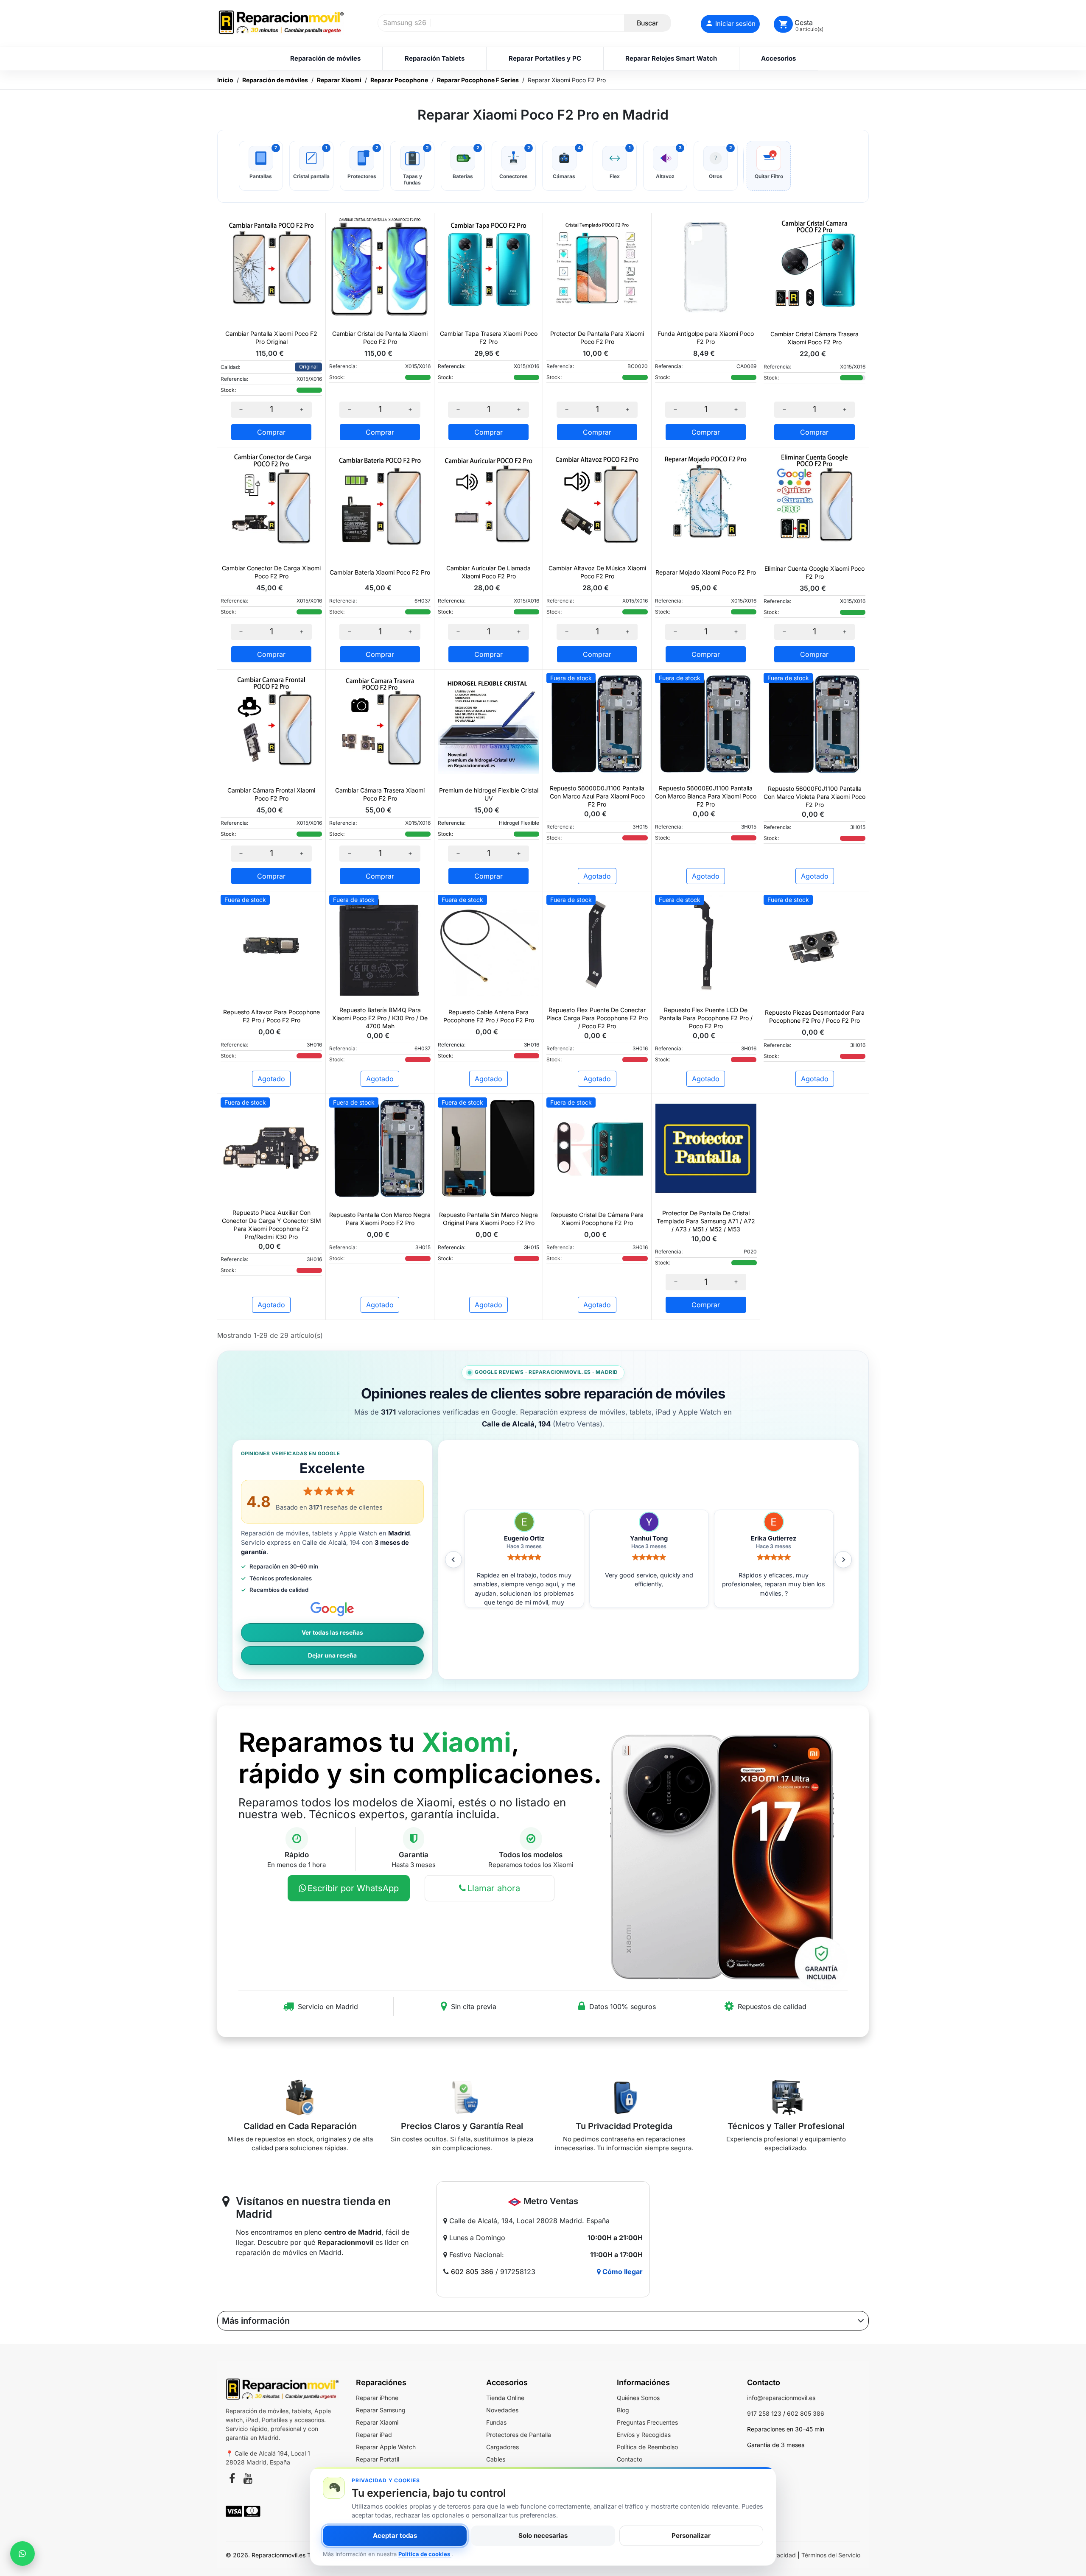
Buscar (648, 23)
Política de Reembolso (647, 2447)
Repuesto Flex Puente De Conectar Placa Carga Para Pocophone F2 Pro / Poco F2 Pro (597, 1018)
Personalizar (691, 2536)
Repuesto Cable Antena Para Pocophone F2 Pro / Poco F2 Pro (489, 1016)
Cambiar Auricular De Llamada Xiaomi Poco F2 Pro (488, 572)
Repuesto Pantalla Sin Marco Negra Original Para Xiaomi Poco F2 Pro (488, 1219)
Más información (256, 2321)
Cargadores (502, 2447)
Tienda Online (505, 2398)
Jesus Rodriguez (775, 1538)
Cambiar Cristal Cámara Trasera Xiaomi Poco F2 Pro (814, 338)
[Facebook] (232, 2480)
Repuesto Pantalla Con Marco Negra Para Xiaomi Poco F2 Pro (380, 1219)
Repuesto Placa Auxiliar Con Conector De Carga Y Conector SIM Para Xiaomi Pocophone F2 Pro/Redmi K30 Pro (271, 1225)
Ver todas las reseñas (332, 1633)
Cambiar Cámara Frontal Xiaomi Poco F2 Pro (271, 794)
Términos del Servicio (831, 2555)
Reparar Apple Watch (386, 2447)
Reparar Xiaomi (377, 2422)
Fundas (496, 2422)
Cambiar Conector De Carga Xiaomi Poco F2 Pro (271, 572)
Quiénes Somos (638, 2398)
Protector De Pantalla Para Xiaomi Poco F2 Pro (597, 338)
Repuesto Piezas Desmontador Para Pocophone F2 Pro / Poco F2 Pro (815, 1016)
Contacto (630, 2459)
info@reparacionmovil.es (781, 2398)
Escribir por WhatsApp (353, 1888)
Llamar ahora (494, 1888)
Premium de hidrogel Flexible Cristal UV (489, 794)
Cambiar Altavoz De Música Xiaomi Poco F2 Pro (597, 572)
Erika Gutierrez (525, 1538)
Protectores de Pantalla (519, 2435)
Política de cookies (425, 2554)
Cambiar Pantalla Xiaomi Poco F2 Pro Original (271, 338)
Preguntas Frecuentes (647, 2422)
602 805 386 (472, 2272)
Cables (496, 2459)
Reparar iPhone (377, 2398)
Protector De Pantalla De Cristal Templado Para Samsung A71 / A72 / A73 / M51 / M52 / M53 (706, 1221)
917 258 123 (764, 2413)
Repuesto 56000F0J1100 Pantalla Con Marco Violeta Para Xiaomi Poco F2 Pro (814, 797)
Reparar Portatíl (378, 2459)
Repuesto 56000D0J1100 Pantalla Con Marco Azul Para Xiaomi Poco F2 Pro (597, 796)
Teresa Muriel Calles (650, 1538)
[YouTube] (248, 2480)
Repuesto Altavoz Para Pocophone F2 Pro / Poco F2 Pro (271, 1016)
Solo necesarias (543, 2536)
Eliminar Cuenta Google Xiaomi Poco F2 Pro (814, 572)
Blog (623, 2410)
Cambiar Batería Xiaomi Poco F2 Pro (380, 572)
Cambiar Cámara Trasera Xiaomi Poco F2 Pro (380, 794)
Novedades (502, 2410)
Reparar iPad (374, 2435)
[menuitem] (325, 59)
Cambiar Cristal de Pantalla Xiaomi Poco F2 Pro (380, 338)
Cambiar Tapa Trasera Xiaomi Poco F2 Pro (489, 338)
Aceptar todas (395, 2536)
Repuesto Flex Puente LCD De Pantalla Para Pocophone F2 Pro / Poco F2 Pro (706, 1018)
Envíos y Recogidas (644, 2435)
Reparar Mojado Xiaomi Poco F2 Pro (706, 572)
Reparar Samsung (381, 2410)
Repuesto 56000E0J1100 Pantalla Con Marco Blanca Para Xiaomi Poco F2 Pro (706, 796)
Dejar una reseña (332, 1655)
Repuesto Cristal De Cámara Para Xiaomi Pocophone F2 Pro (597, 1219)
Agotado (597, 876)
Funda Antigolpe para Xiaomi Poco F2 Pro (706, 338)
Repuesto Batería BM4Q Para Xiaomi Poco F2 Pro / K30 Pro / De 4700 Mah (380, 1018)
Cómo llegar (622, 2272)
